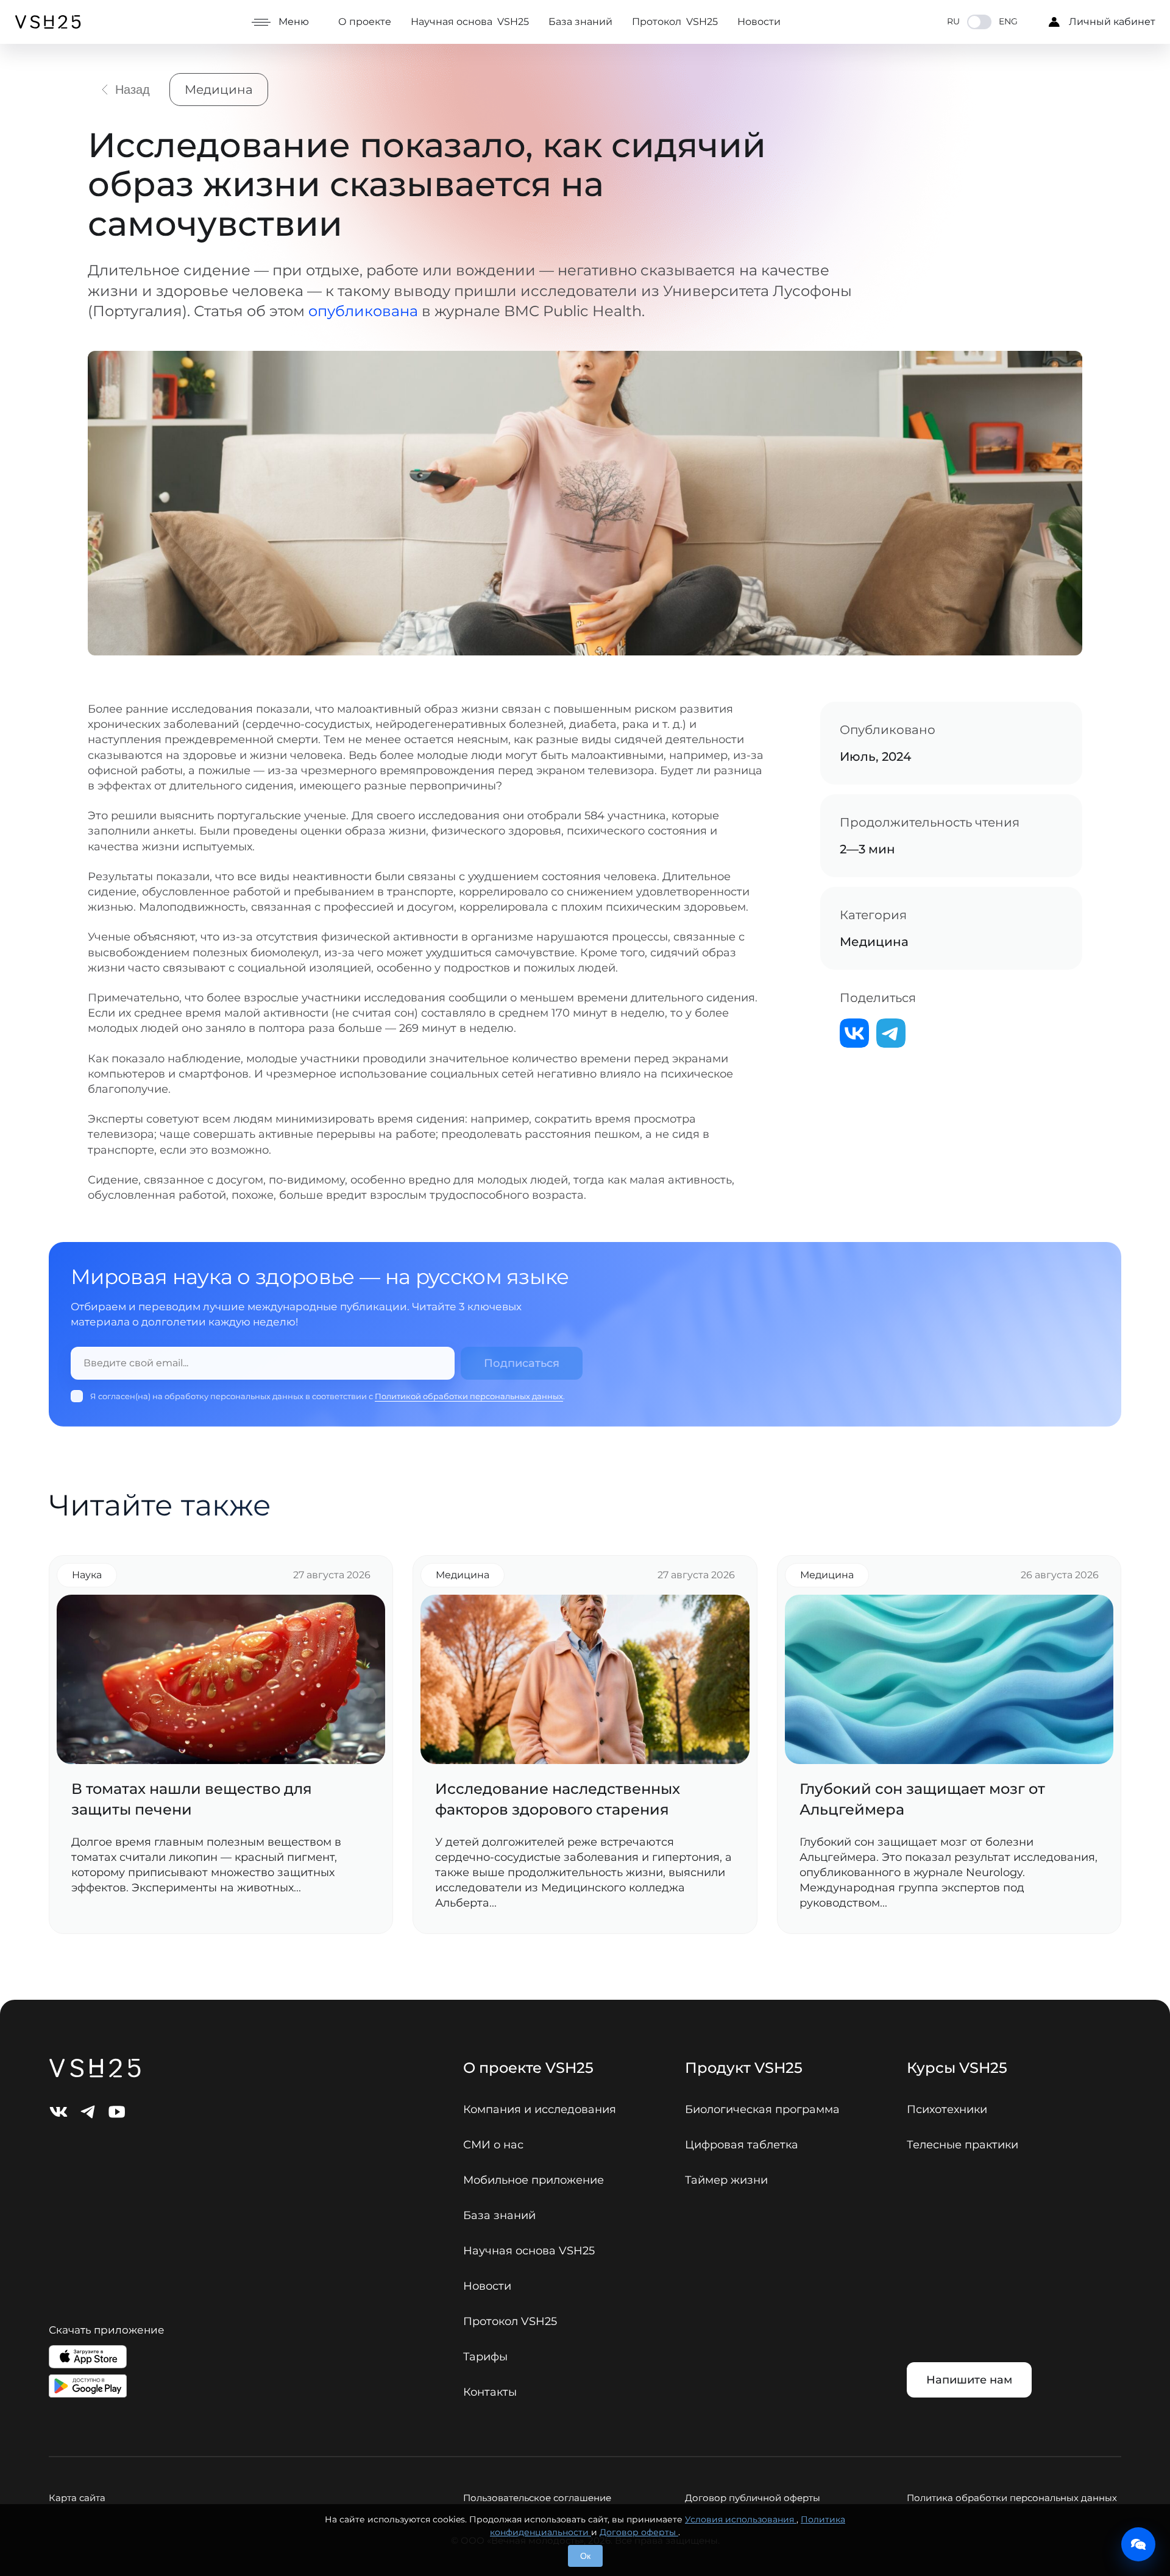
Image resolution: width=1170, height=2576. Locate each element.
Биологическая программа (762, 2109)
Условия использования (741, 2519)
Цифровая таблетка (742, 2145)
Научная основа (470, 22)
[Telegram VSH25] (88, 2112)
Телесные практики (963, 2145)
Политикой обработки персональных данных (469, 1396)
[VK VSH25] (58, 2112)
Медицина (219, 90)
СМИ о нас (493, 2145)
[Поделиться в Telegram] (891, 1033)
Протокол (675, 22)
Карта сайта (77, 2498)
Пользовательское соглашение (537, 2498)
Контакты (490, 2392)
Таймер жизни (726, 2180)
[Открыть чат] (1138, 2544)
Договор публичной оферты (753, 2498)
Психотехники (947, 2109)
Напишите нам (969, 2380)
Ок (585, 2556)
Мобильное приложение (534, 2180)
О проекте (365, 22)
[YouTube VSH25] (117, 2112)
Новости (759, 22)
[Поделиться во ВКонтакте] (854, 1033)
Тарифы (485, 2357)
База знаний (580, 22)
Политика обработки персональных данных (1012, 2498)
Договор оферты (639, 2532)
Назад (133, 90)
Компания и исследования (540, 2109)
